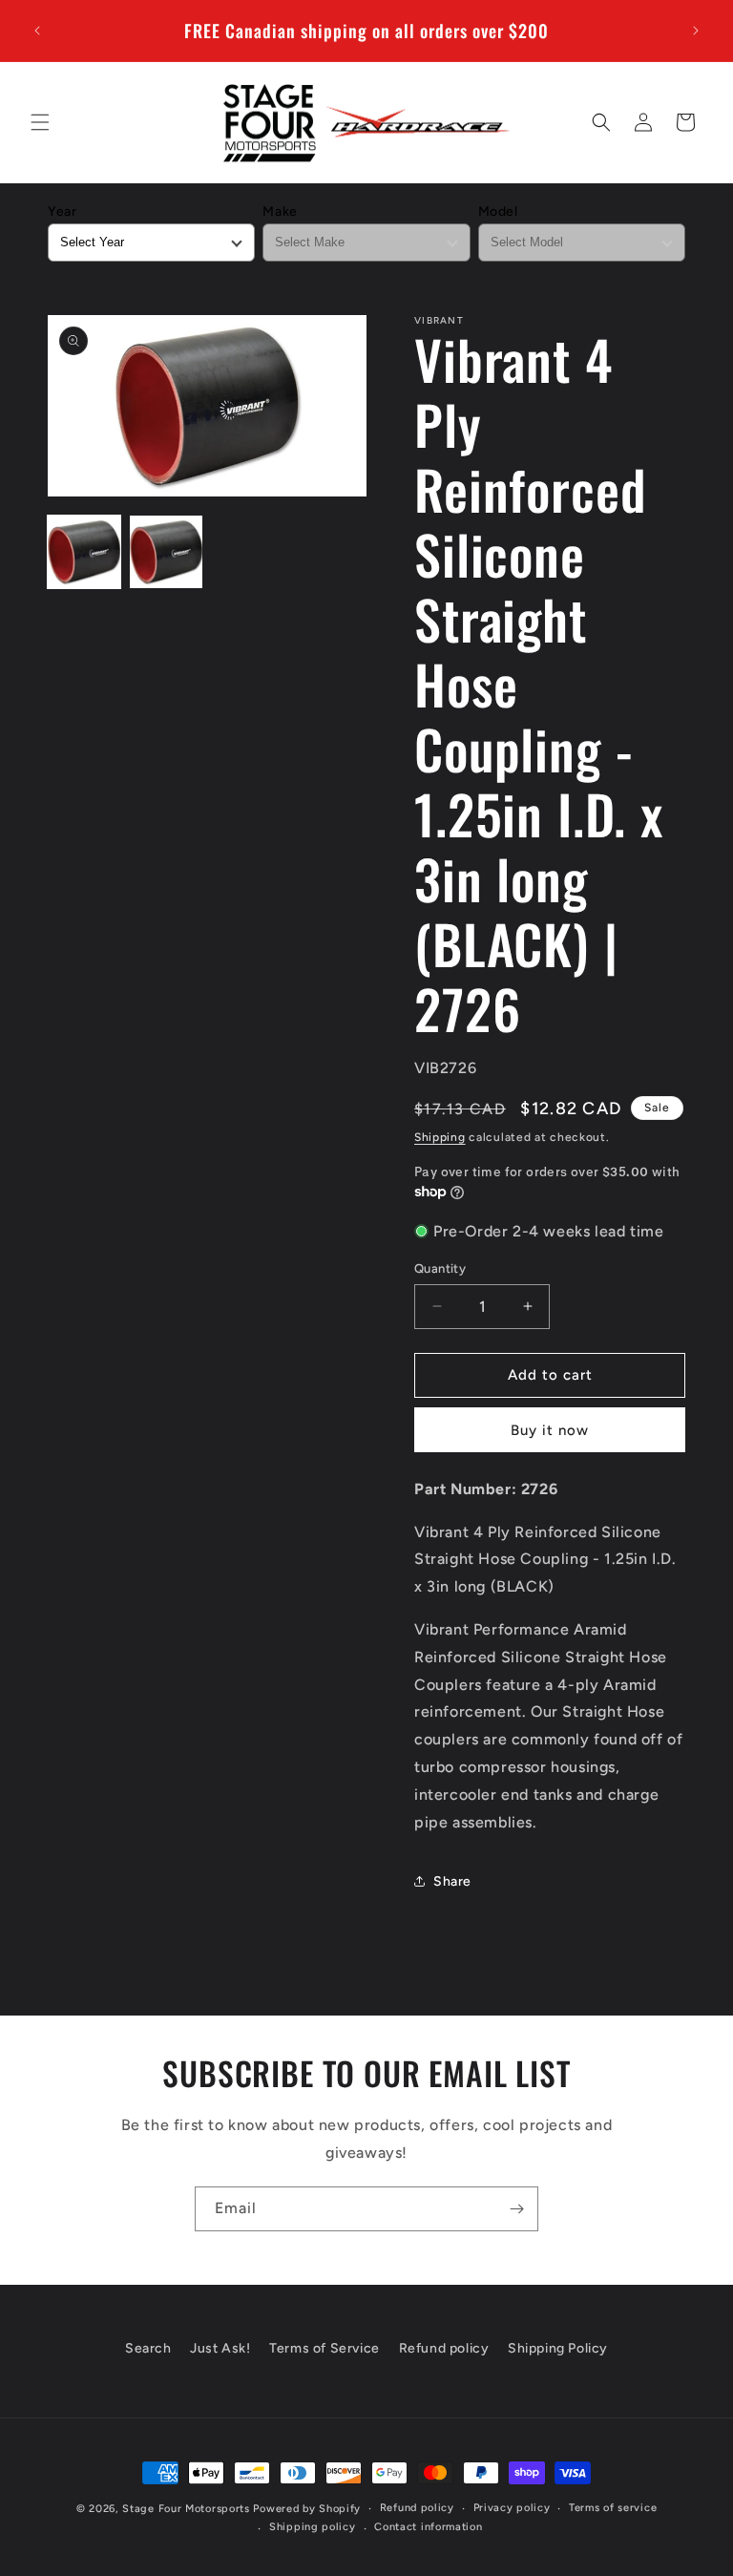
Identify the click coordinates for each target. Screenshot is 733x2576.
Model (498, 211)
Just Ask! (220, 2348)
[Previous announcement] (37, 31)
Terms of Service (325, 2348)
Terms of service (613, 2508)
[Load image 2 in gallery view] (166, 552)
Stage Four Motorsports (186, 2509)
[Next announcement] (696, 31)
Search (148, 2348)
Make (280, 211)
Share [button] (452, 1881)
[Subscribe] (516, 2209)
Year (62, 211)
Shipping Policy (558, 2348)
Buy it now (550, 1430)
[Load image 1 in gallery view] (84, 552)
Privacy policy (512, 2508)
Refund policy (444, 2348)
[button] (40, 122)
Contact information (428, 2527)
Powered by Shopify (307, 2509)
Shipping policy (313, 2527)
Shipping (440, 1137)
